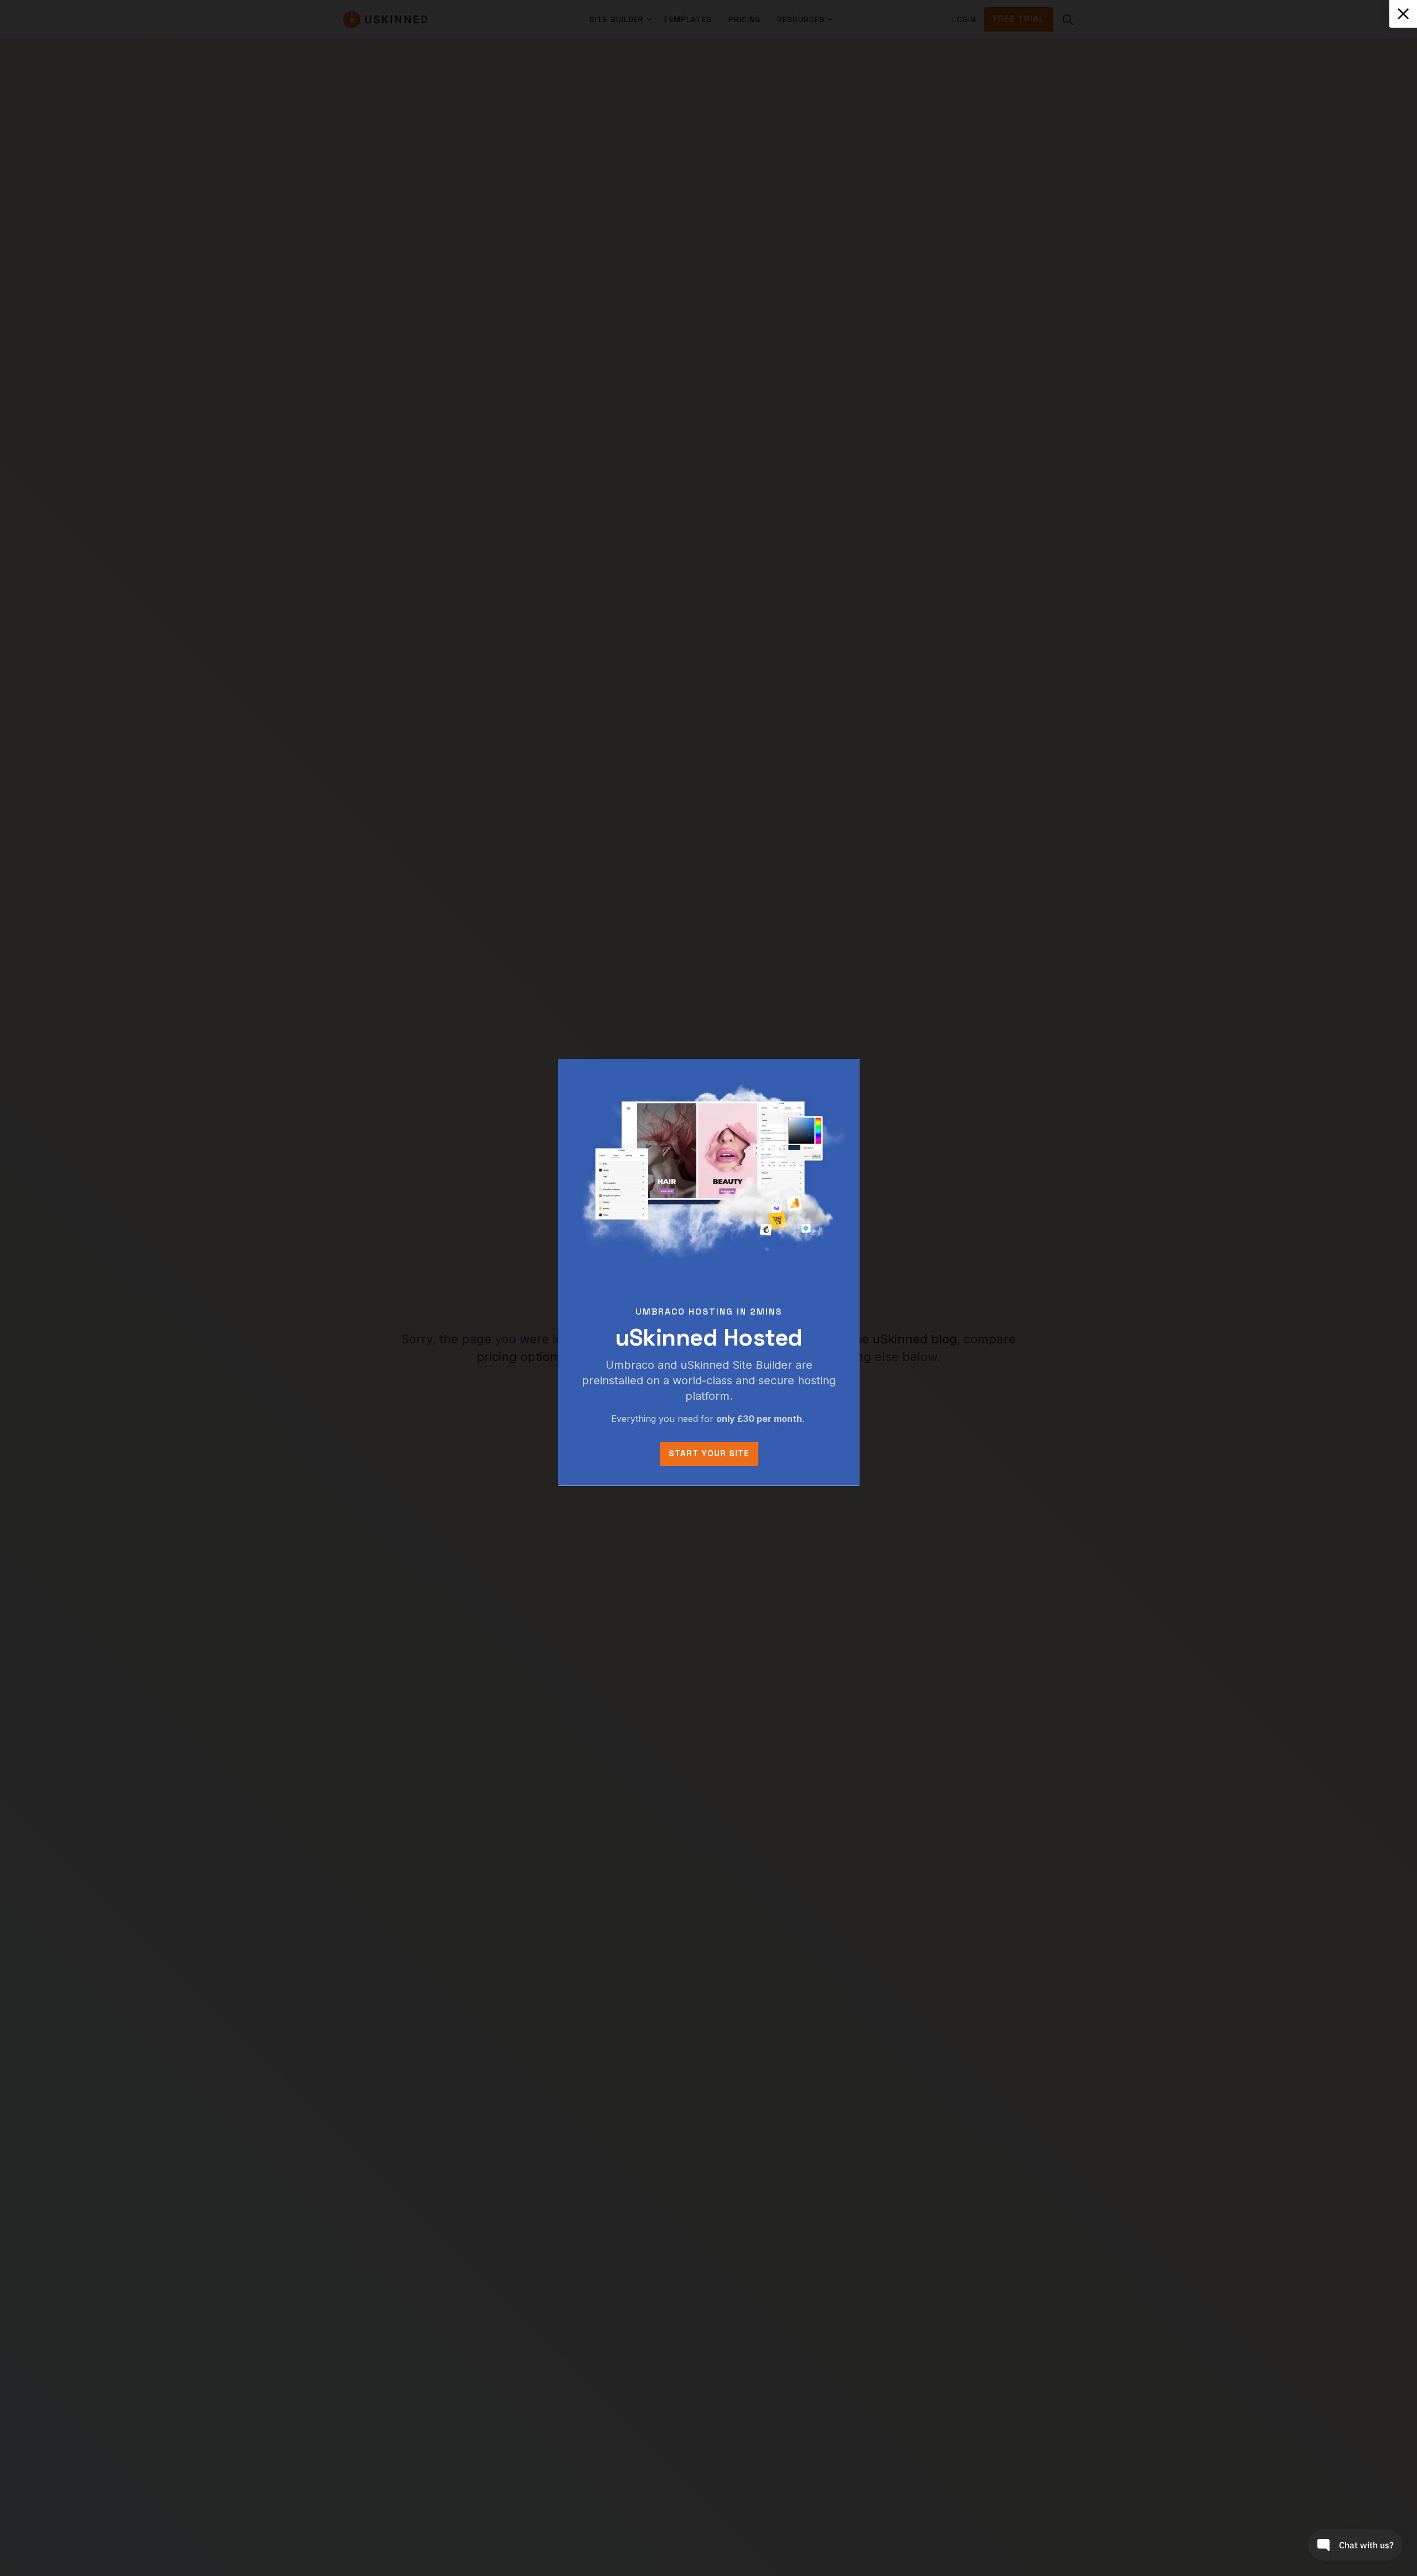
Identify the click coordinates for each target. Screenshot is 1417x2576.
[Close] (1403, 14)
